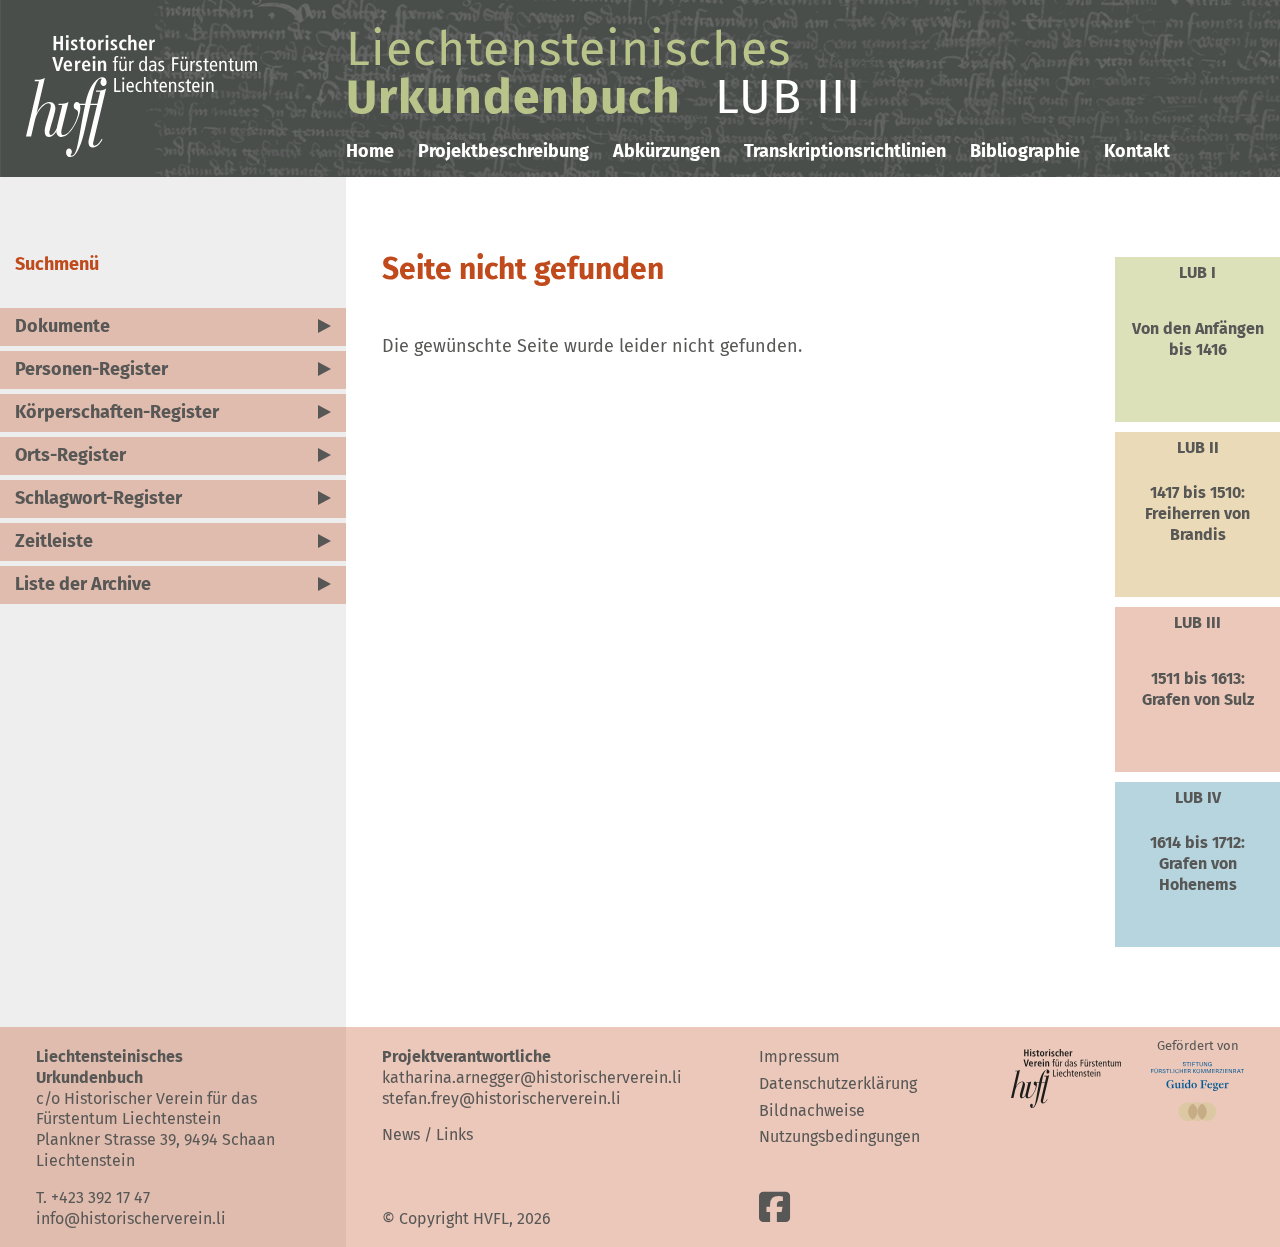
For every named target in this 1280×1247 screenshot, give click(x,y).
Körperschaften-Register (117, 412)
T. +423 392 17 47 (93, 1197)
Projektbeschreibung (503, 151)
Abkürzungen (666, 151)
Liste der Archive (83, 584)
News (401, 1134)
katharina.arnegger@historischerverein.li (532, 1077)
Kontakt (1137, 151)
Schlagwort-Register (98, 498)
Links (454, 1134)
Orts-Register (70, 455)
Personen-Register (91, 369)
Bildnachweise (812, 1110)
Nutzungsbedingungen (839, 1136)
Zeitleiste (54, 541)
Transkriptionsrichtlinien (845, 151)
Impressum (799, 1056)
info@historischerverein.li (131, 1218)
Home (370, 151)
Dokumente (62, 326)
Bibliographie (1025, 151)
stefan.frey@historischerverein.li (501, 1098)
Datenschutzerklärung (838, 1083)
